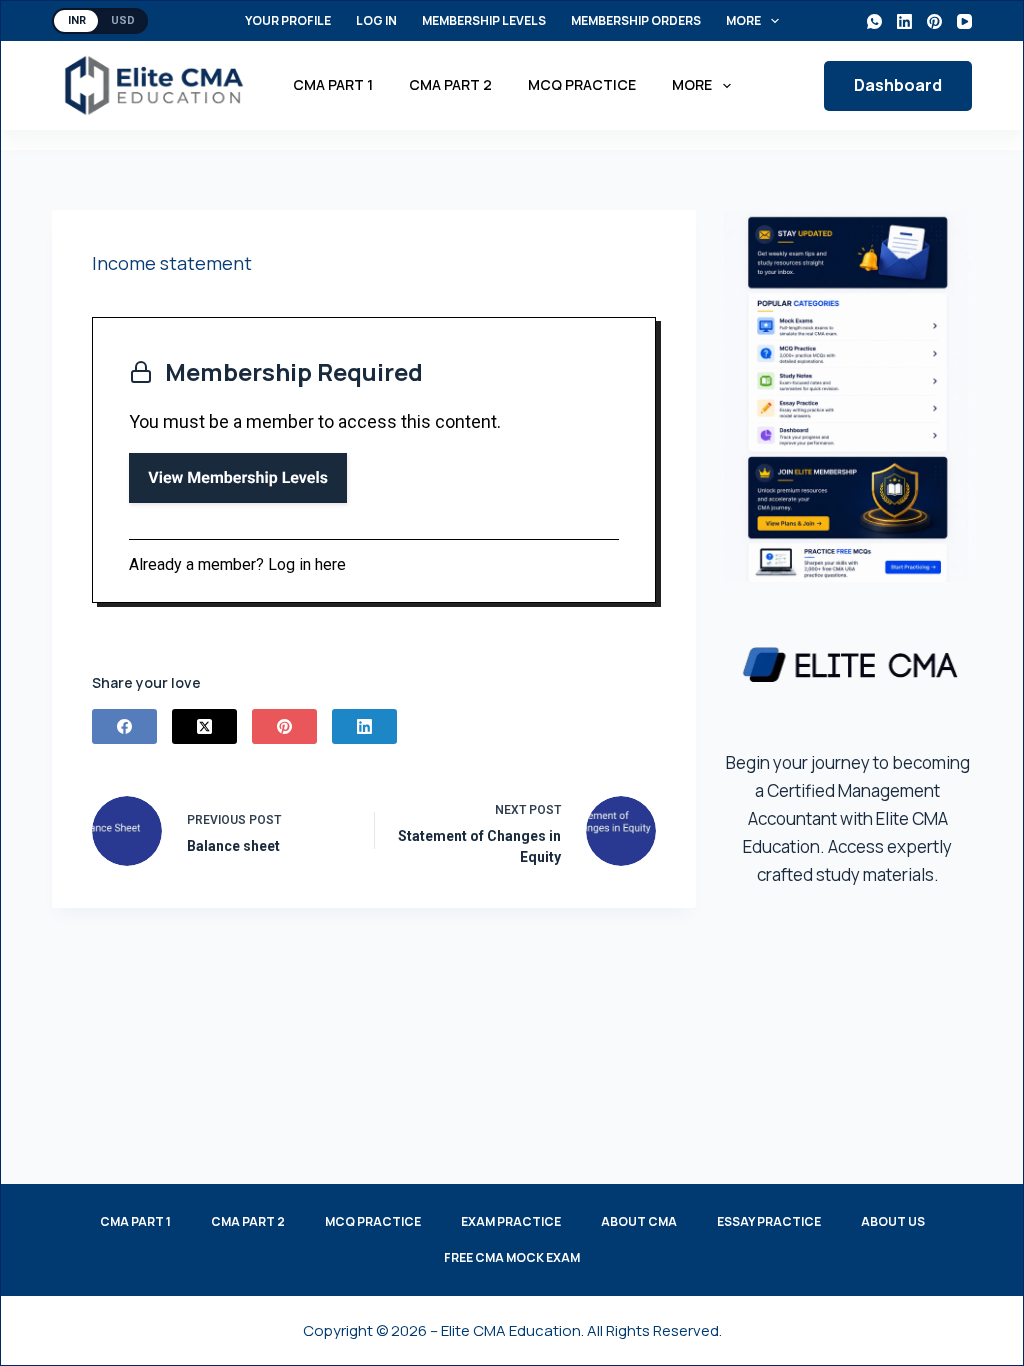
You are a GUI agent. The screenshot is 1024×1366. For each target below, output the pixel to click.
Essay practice (769, 1222)
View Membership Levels (238, 477)
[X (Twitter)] (204, 726)
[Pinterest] (934, 21)
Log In (376, 20)
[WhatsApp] (874, 21)
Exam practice (511, 1222)
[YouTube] (964, 21)
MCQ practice (582, 84)
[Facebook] (124, 726)
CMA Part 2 (450, 84)
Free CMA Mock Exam (512, 1258)
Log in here (307, 564)
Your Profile (288, 20)
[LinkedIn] (904, 21)
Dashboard (898, 85)
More (743, 20)
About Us (893, 1222)
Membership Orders (636, 20)
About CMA (639, 1222)
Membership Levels (484, 20)
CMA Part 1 (333, 84)
